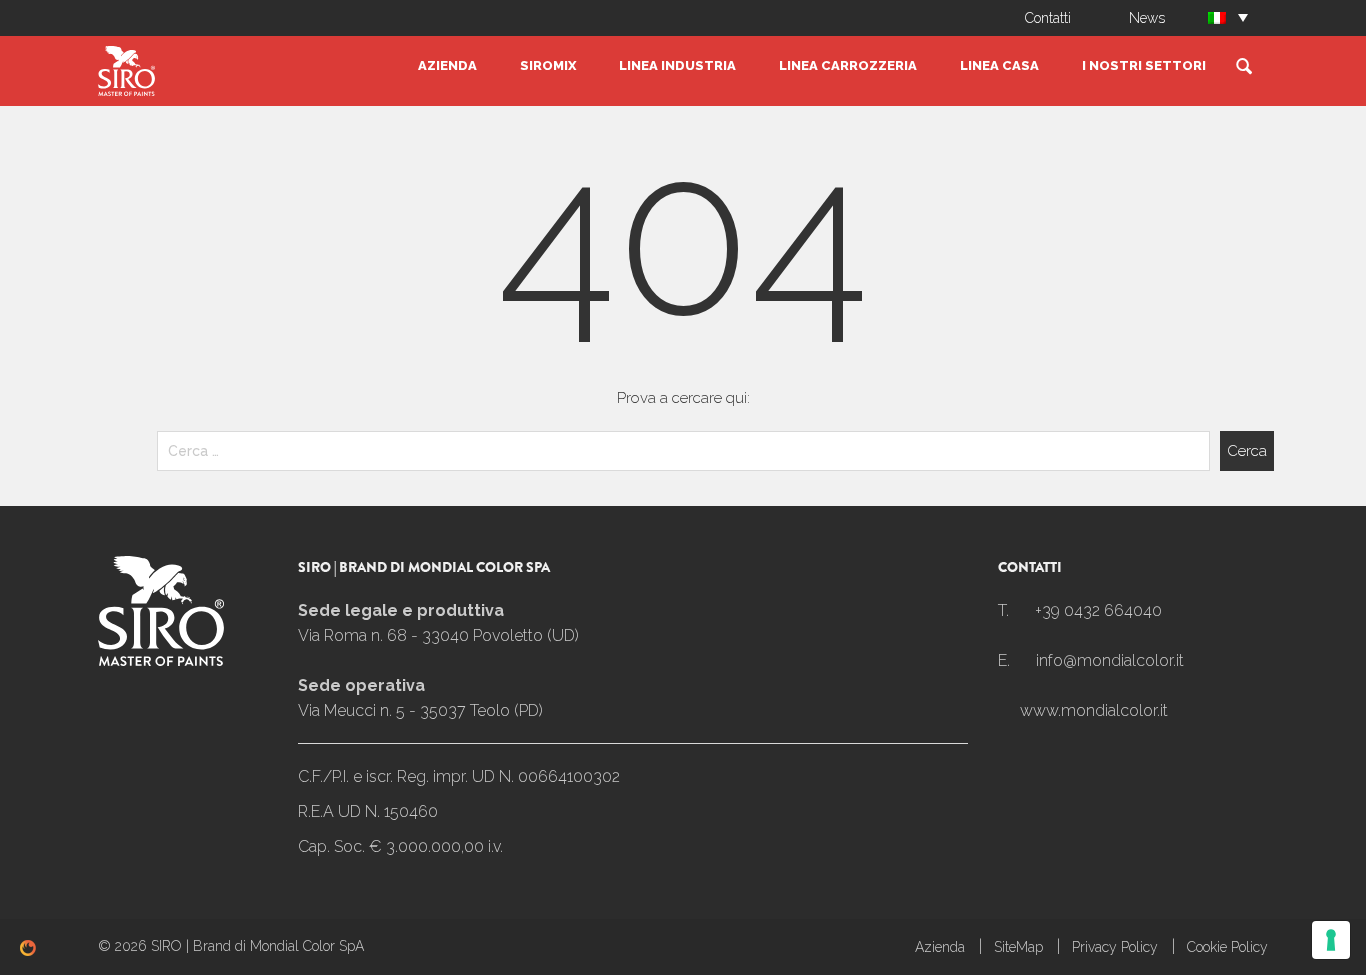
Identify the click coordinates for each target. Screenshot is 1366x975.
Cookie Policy (1227, 947)
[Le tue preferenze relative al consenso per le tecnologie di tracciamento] (1331, 940)
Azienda (447, 65)
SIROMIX (548, 65)
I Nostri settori (1144, 65)
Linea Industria (677, 65)
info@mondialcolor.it (1110, 660)
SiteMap (1018, 947)
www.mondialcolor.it (1094, 710)
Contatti (1048, 18)
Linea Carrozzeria (848, 65)
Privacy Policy (1115, 947)
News (1147, 18)
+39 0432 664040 (1098, 610)
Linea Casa (999, 65)
